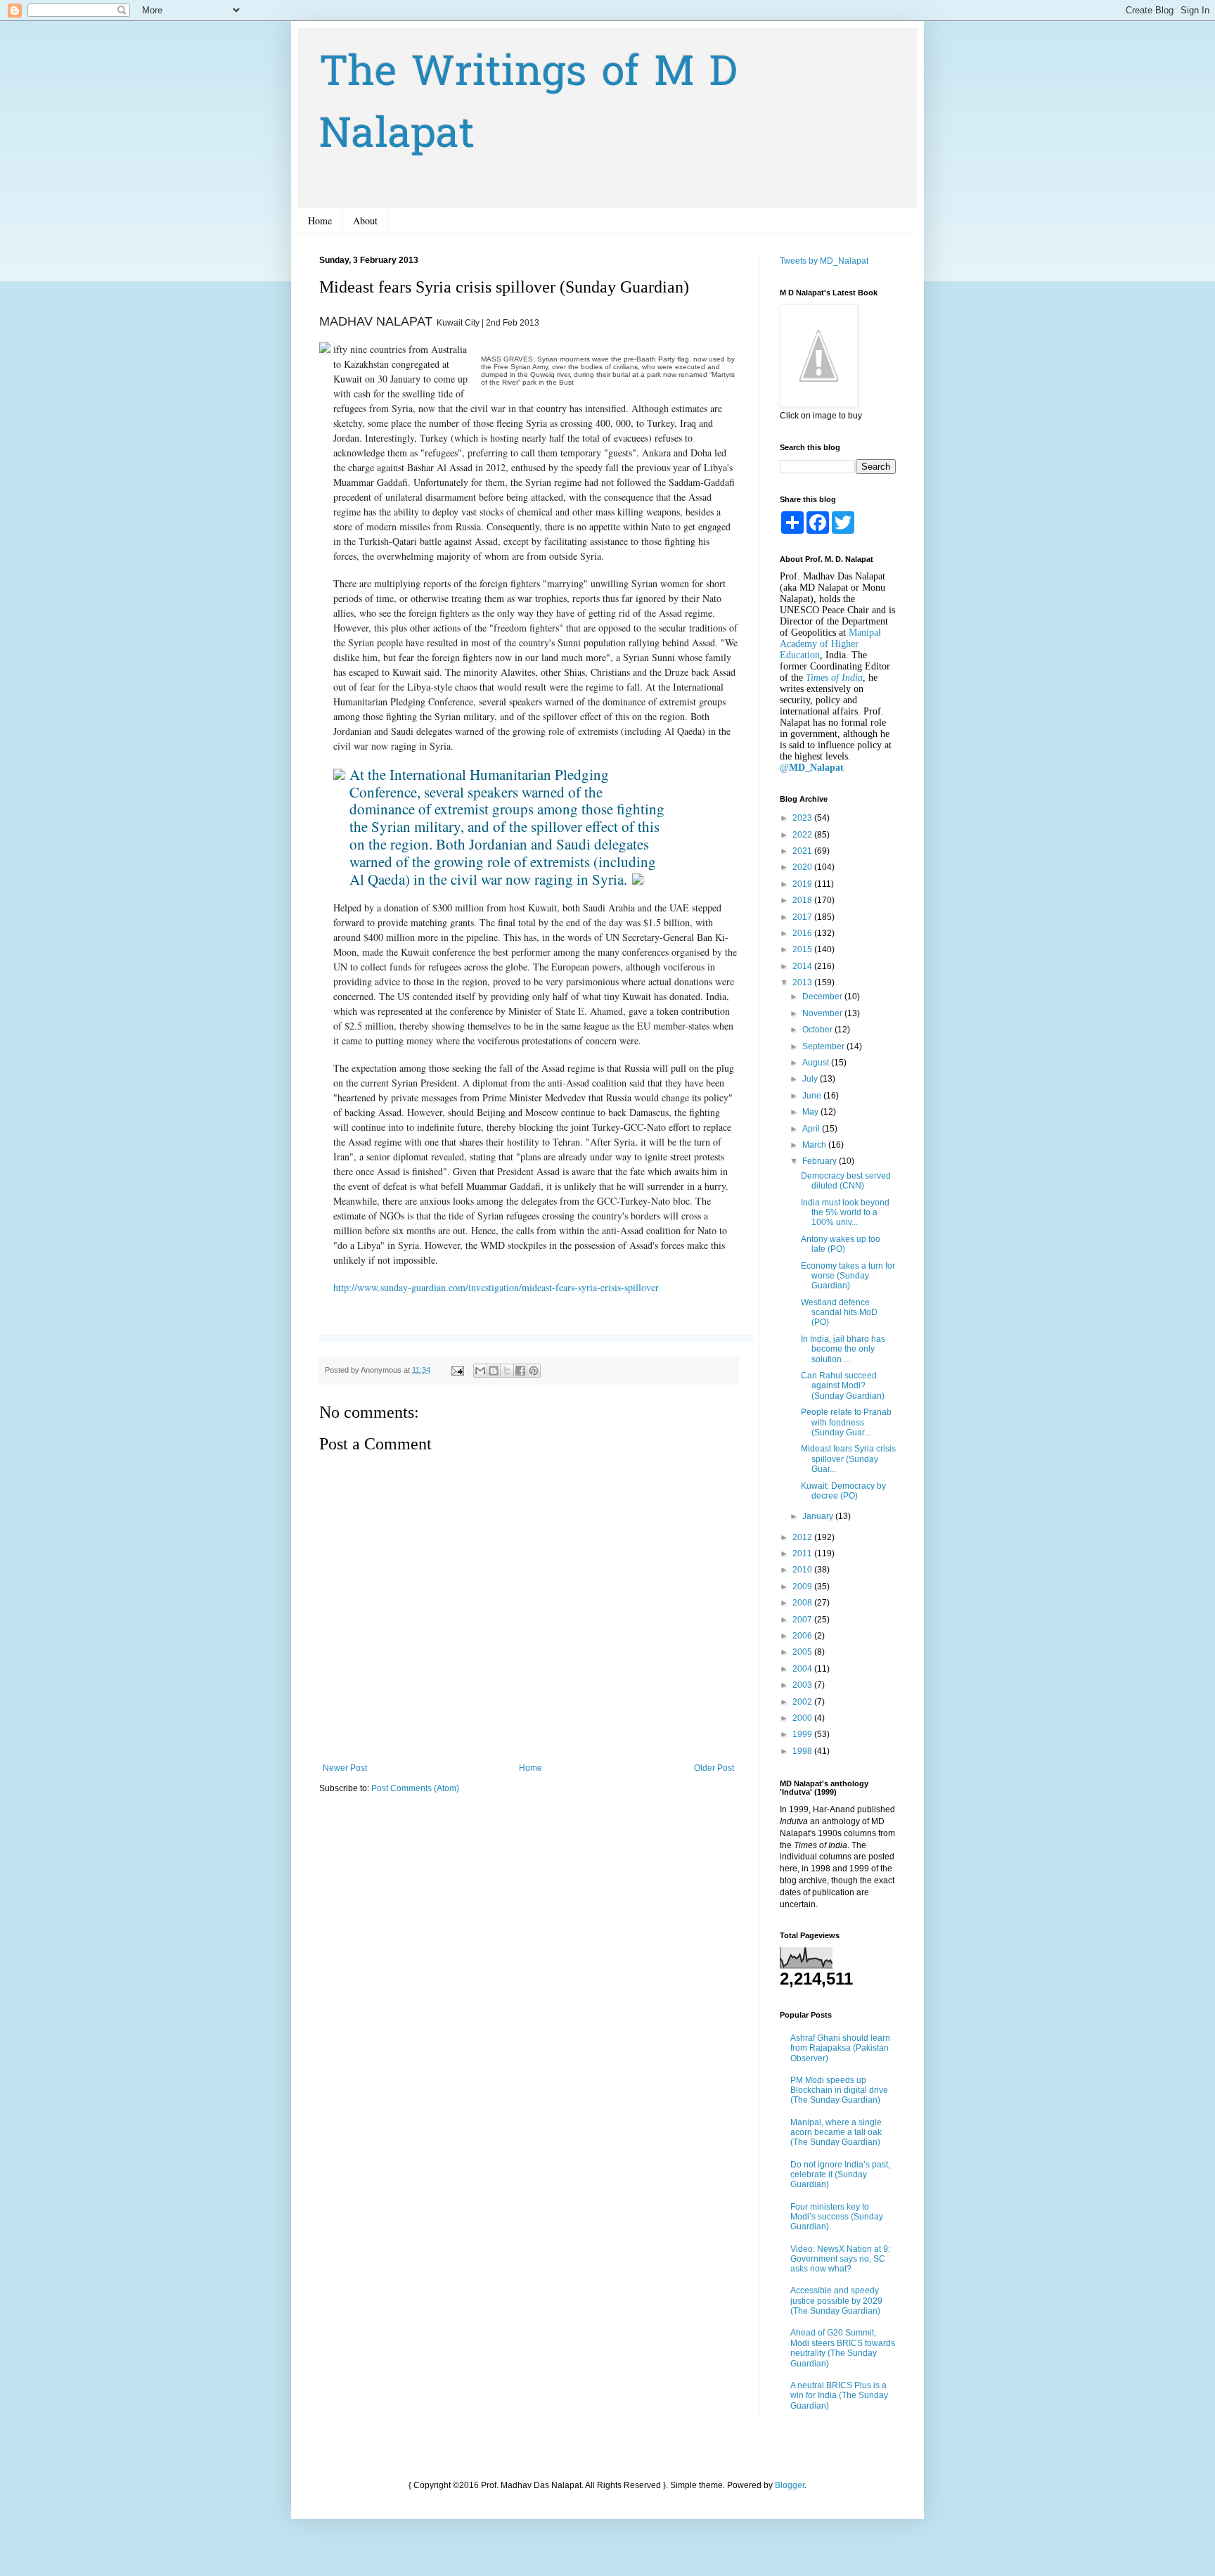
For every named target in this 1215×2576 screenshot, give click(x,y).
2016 (803, 933)
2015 (803, 949)
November (823, 1013)
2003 (803, 1685)
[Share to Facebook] (520, 1371)
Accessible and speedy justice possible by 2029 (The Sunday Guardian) (836, 2301)
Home (320, 220)
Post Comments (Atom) (415, 1788)
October (818, 1030)
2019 (803, 884)
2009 (803, 1587)
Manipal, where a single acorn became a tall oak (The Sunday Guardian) (836, 2133)
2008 (803, 1603)
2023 (803, 818)
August (817, 1063)
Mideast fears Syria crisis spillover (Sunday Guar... (848, 1459)
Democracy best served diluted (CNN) (846, 1181)
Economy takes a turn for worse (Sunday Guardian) (848, 1276)
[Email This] (480, 1371)
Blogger (790, 2485)
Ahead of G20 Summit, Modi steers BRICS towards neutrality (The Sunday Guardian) (843, 2348)
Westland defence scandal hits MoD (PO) (839, 1313)
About (365, 220)
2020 (803, 867)
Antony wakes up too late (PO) (841, 1244)
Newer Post (345, 1768)
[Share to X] (507, 1371)
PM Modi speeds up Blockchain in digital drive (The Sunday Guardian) (839, 2090)
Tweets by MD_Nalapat (824, 261)
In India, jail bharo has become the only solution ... (843, 1349)
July (811, 1079)
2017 (803, 917)
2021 (803, 851)
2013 (803, 982)
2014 (803, 966)
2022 (803, 835)
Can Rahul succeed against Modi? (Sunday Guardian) (843, 1386)
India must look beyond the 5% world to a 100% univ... (845, 1213)
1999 (803, 1734)
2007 (803, 1620)
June (813, 1096)
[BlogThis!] (494, 1371)
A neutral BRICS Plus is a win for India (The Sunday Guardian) (839, 2396)
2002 (803, 1702)
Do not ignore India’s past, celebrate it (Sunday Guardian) (840, 2175)
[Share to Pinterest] (534, 1371)
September (824, 1046)
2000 (803, 1718)
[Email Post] (457, 1370)
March (815, 1145)
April (812, 1129)
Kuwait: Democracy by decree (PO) (843, 1491)
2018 (803, 900)
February (821, 1161)
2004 (803, 1669)
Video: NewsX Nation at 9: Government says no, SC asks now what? (840, 2259)
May (811, 1112)
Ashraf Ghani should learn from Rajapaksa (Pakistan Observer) (840, 2048)
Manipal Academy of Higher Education (830, 644)
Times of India (834, 678)
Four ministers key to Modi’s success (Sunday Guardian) (837, 2217)
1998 (803, 1751)
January (819, 1516)
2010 (803, 1570)
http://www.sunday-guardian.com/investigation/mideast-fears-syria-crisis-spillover (496, 1287)
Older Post (714, 1768)
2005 (803, 1652)
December (823, 997)
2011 (803, 1553)
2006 (803, 1636)
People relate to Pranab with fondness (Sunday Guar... (846, 1422)
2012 (803, 1537)
